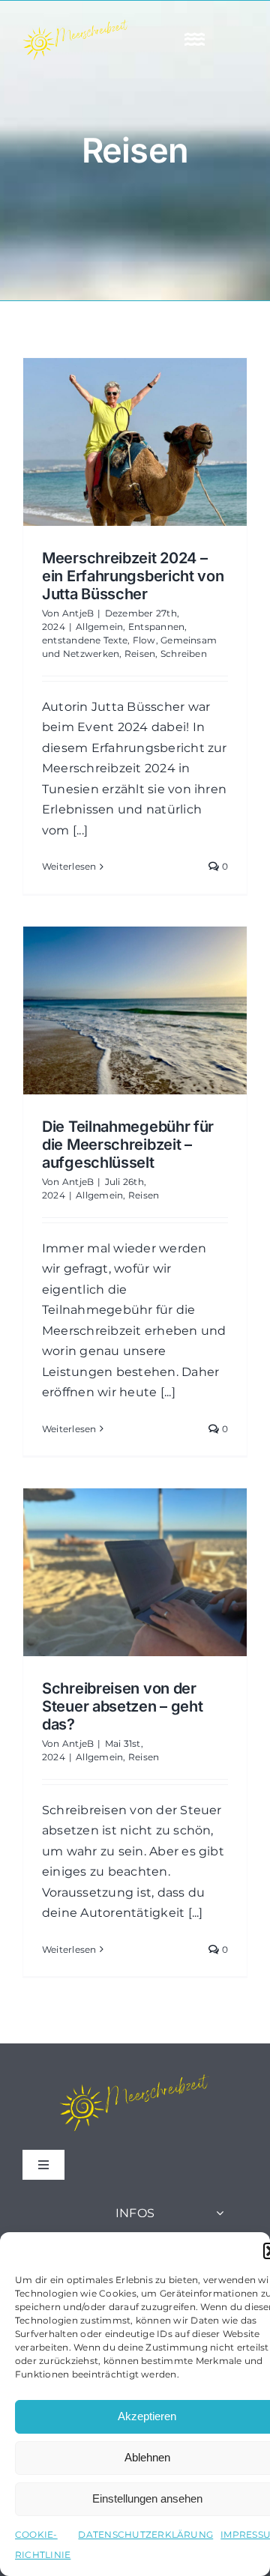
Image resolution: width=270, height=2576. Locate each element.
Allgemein (99, 627)
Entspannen (156, 627)
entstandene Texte (85, 640)
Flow (144, 640)
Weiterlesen (69, 866)
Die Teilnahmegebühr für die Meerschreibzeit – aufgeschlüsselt (107, 1010)
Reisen (140, 654)
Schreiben (184, 654)
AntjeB (78, 613)
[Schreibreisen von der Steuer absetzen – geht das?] (135, 1572)
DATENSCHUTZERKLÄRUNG (145, 2534)
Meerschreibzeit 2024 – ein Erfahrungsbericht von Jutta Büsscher (107, 442)
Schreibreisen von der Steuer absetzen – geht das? (107, 1572)
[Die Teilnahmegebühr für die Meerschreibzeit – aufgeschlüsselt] (135, 1010)
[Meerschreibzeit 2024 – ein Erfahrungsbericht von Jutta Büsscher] (135, 442)
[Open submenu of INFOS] (220, 2213)
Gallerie (163, 442)
